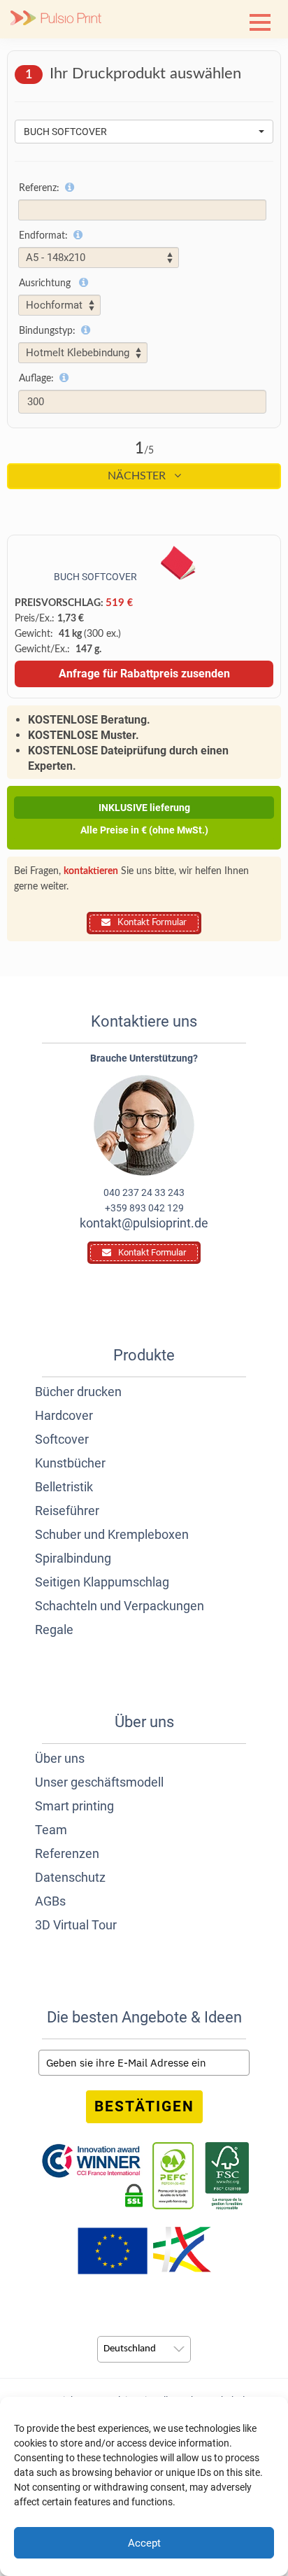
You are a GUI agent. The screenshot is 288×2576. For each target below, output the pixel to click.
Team (51, 1830)
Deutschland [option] (130, 2349)
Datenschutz (70, 1877)
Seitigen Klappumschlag (102, 1582)
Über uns (60, 1758)
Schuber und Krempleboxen (112, 1534)
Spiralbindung (73, 1558)
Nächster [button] (138, 476)
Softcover (62, 1439)
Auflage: (36, 379)
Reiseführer (67, 1511)
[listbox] (144, 2349)
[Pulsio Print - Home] (56, 19)
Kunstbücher (70, 1463)
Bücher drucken (78, 1392)
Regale (54, 1630)
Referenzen (67, 1853)
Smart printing (74, 1806)
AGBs (50, 1901)
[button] (260, 22)
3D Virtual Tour (76, 1925)
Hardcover (64, 1415)
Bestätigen (144, 2106)
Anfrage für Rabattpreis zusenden (144, 674)
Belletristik (64, 1487)
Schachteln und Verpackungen (120, 1606)
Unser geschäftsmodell (99, 1782)
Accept (144, 2543)
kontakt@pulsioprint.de (144, 1223)
